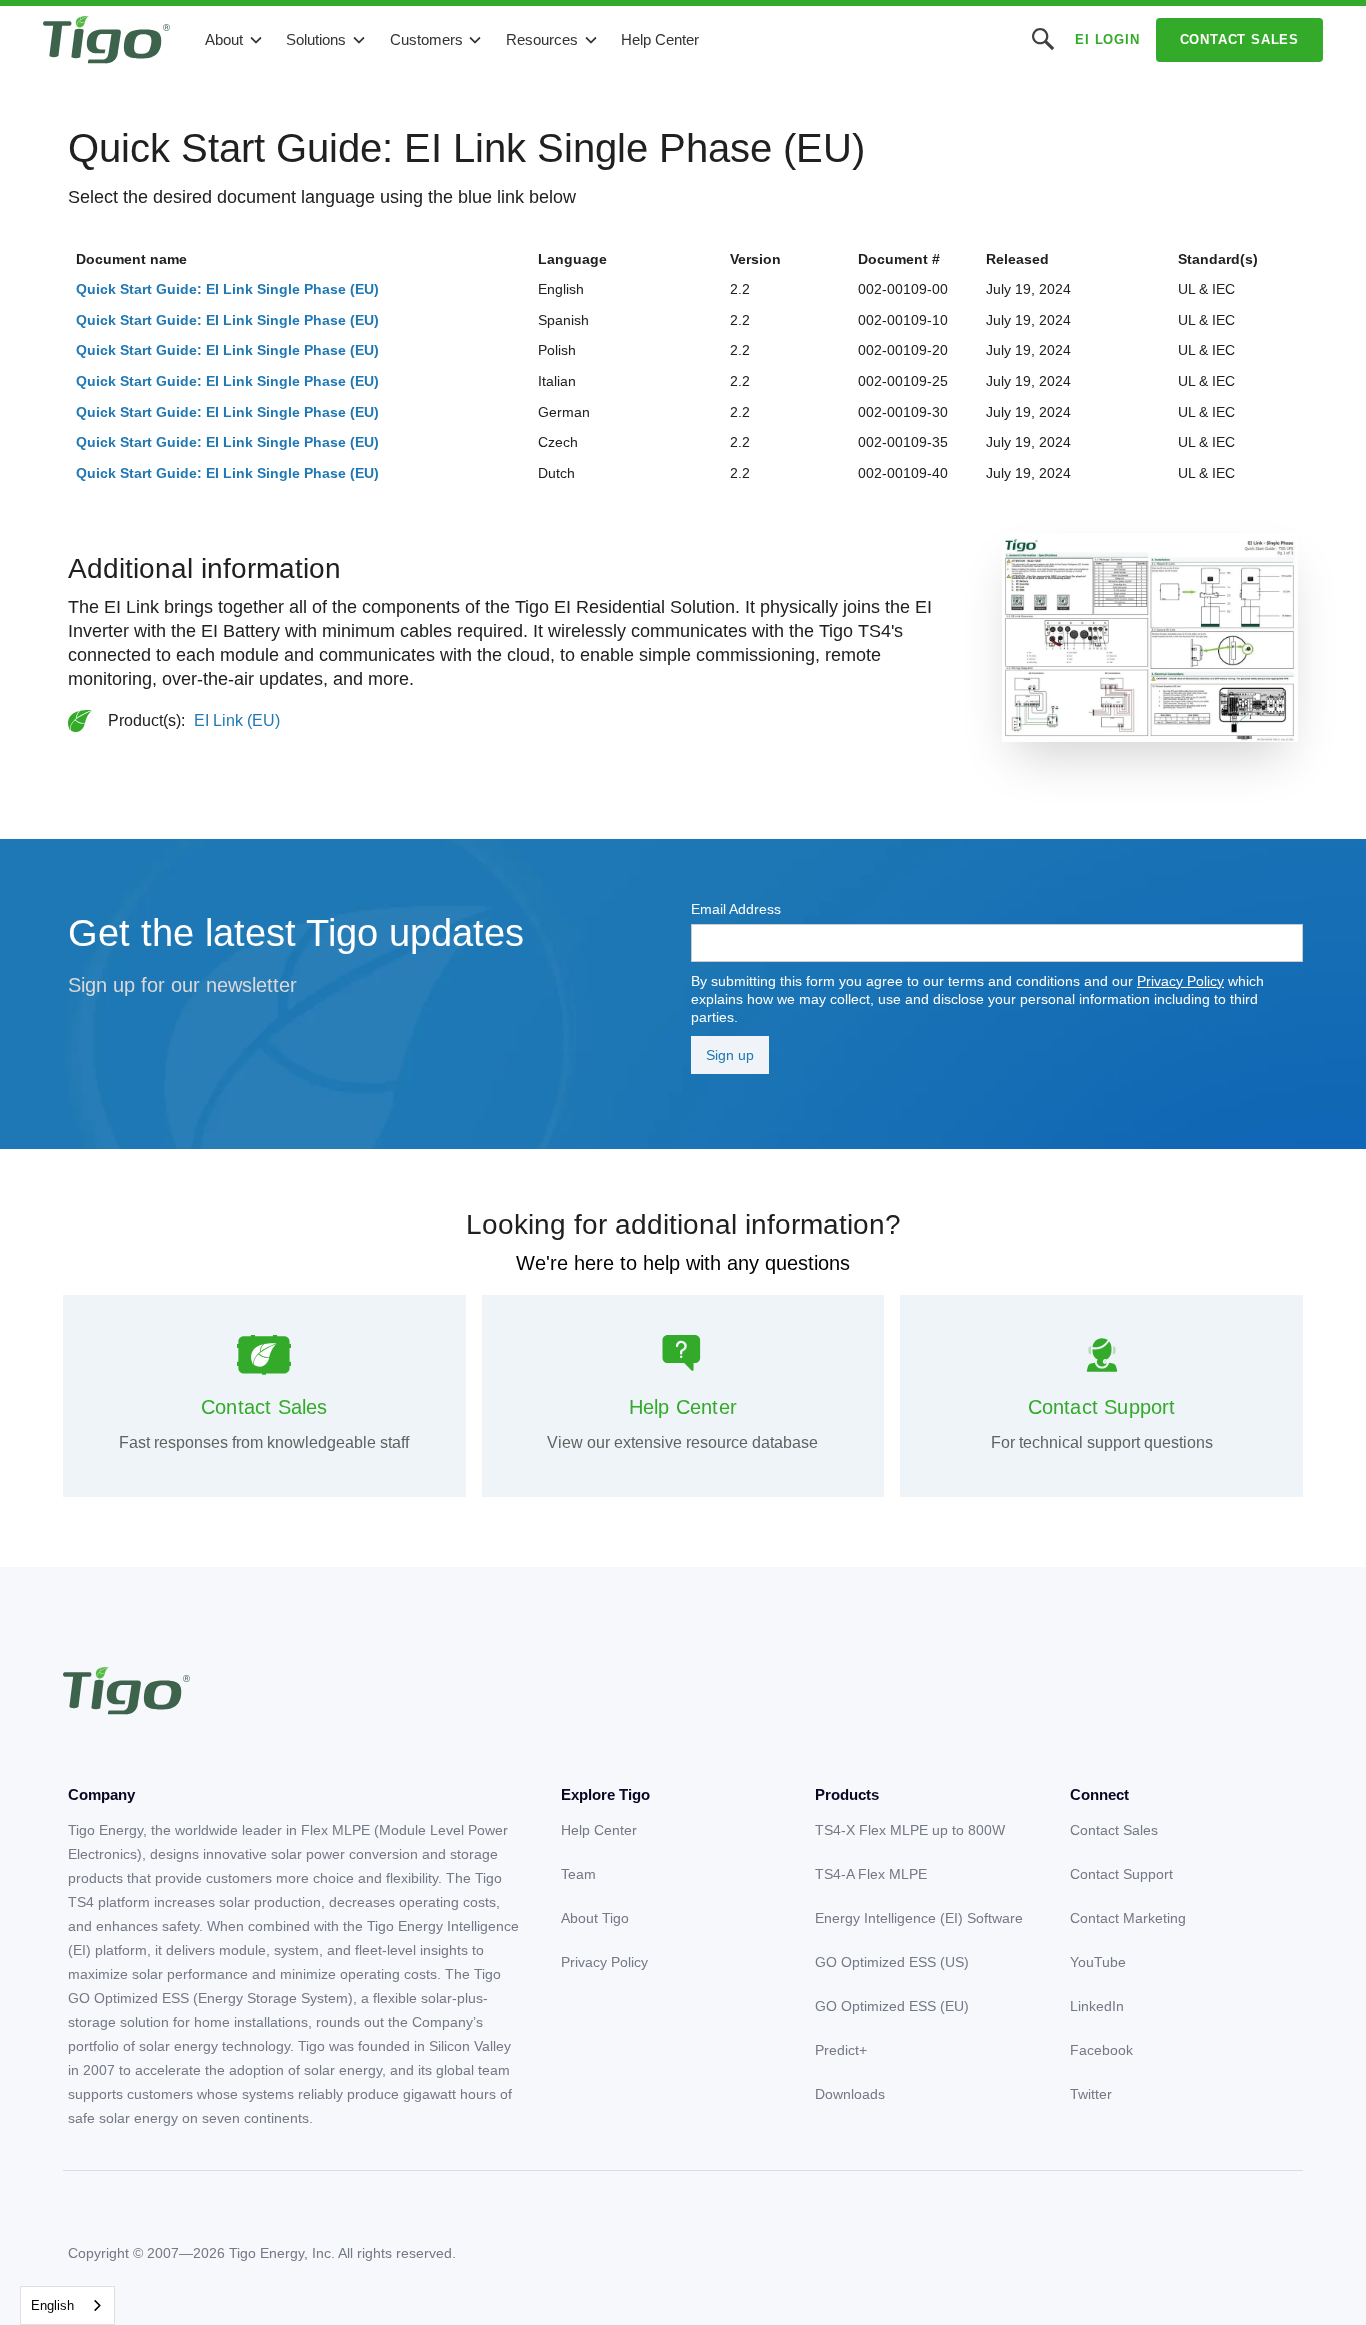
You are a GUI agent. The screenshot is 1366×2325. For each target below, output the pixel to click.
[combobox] (67, 2305)
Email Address (736, 909)
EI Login (1107, 39)
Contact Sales (1239, 39)
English (52, 2305)
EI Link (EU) (237, 720)
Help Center (660, 39)
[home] (106, 40)
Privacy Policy (1180, 981)
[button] (234, 40)
